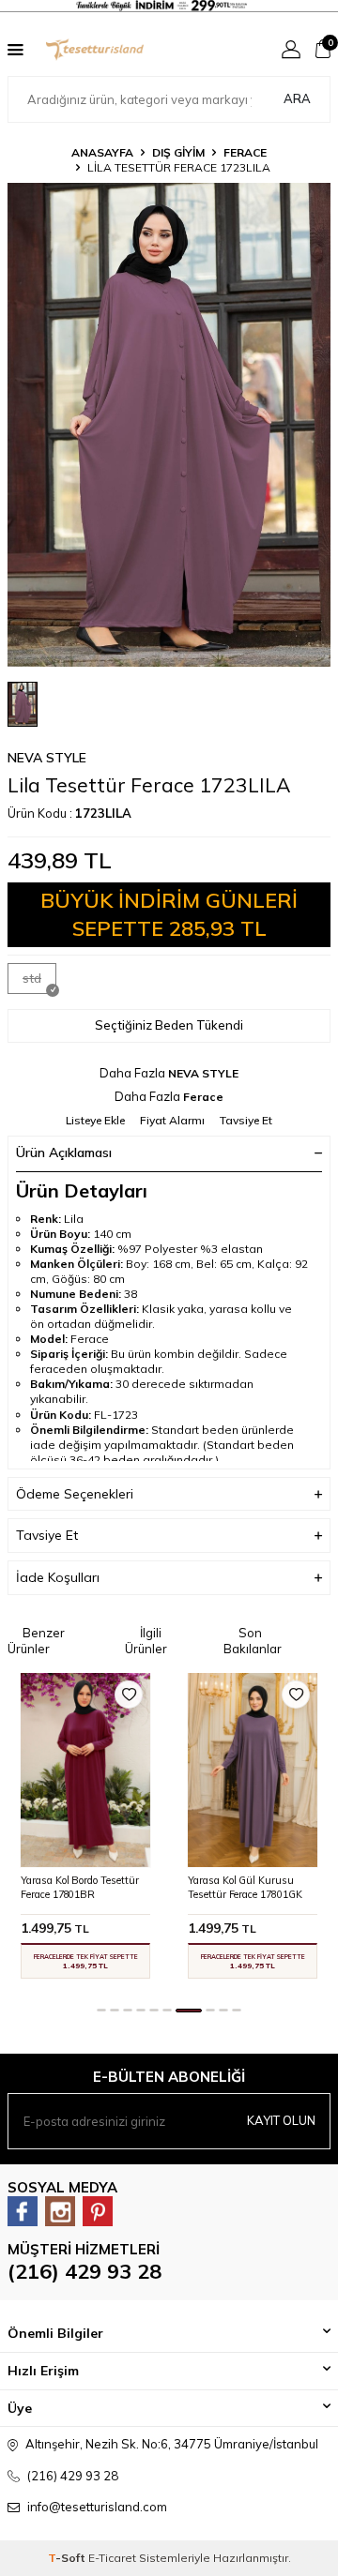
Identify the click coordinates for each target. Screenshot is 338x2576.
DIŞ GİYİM (178, 152)
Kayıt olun (281, 2120)
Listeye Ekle (95, 1120)
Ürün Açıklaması (64, 1152)
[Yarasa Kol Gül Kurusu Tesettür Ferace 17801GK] (253, 1770)
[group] (169, 425)
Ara (297, 98)
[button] (101, 2010)
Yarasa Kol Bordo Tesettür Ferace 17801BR (80, 1887)
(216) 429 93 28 (84, 2271)
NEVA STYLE (47, 758)
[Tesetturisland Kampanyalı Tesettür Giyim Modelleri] (169, 8)
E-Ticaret (112, 2558)
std (32, 978)
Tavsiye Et (246, 1120)
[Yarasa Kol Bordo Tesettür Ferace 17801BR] (85, 1770)
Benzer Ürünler (36, 1641)
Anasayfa (102, 152)
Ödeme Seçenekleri (75, 1494)
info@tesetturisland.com (97, 2507)
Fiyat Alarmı (172, 1120)
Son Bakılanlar (253, 1641)
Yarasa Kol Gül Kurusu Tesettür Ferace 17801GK (245, 1887)
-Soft (68, 2558)
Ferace (245, 152)
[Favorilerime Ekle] (129, 1695)
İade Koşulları (58, 1577)
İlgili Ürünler (146, 1641)
